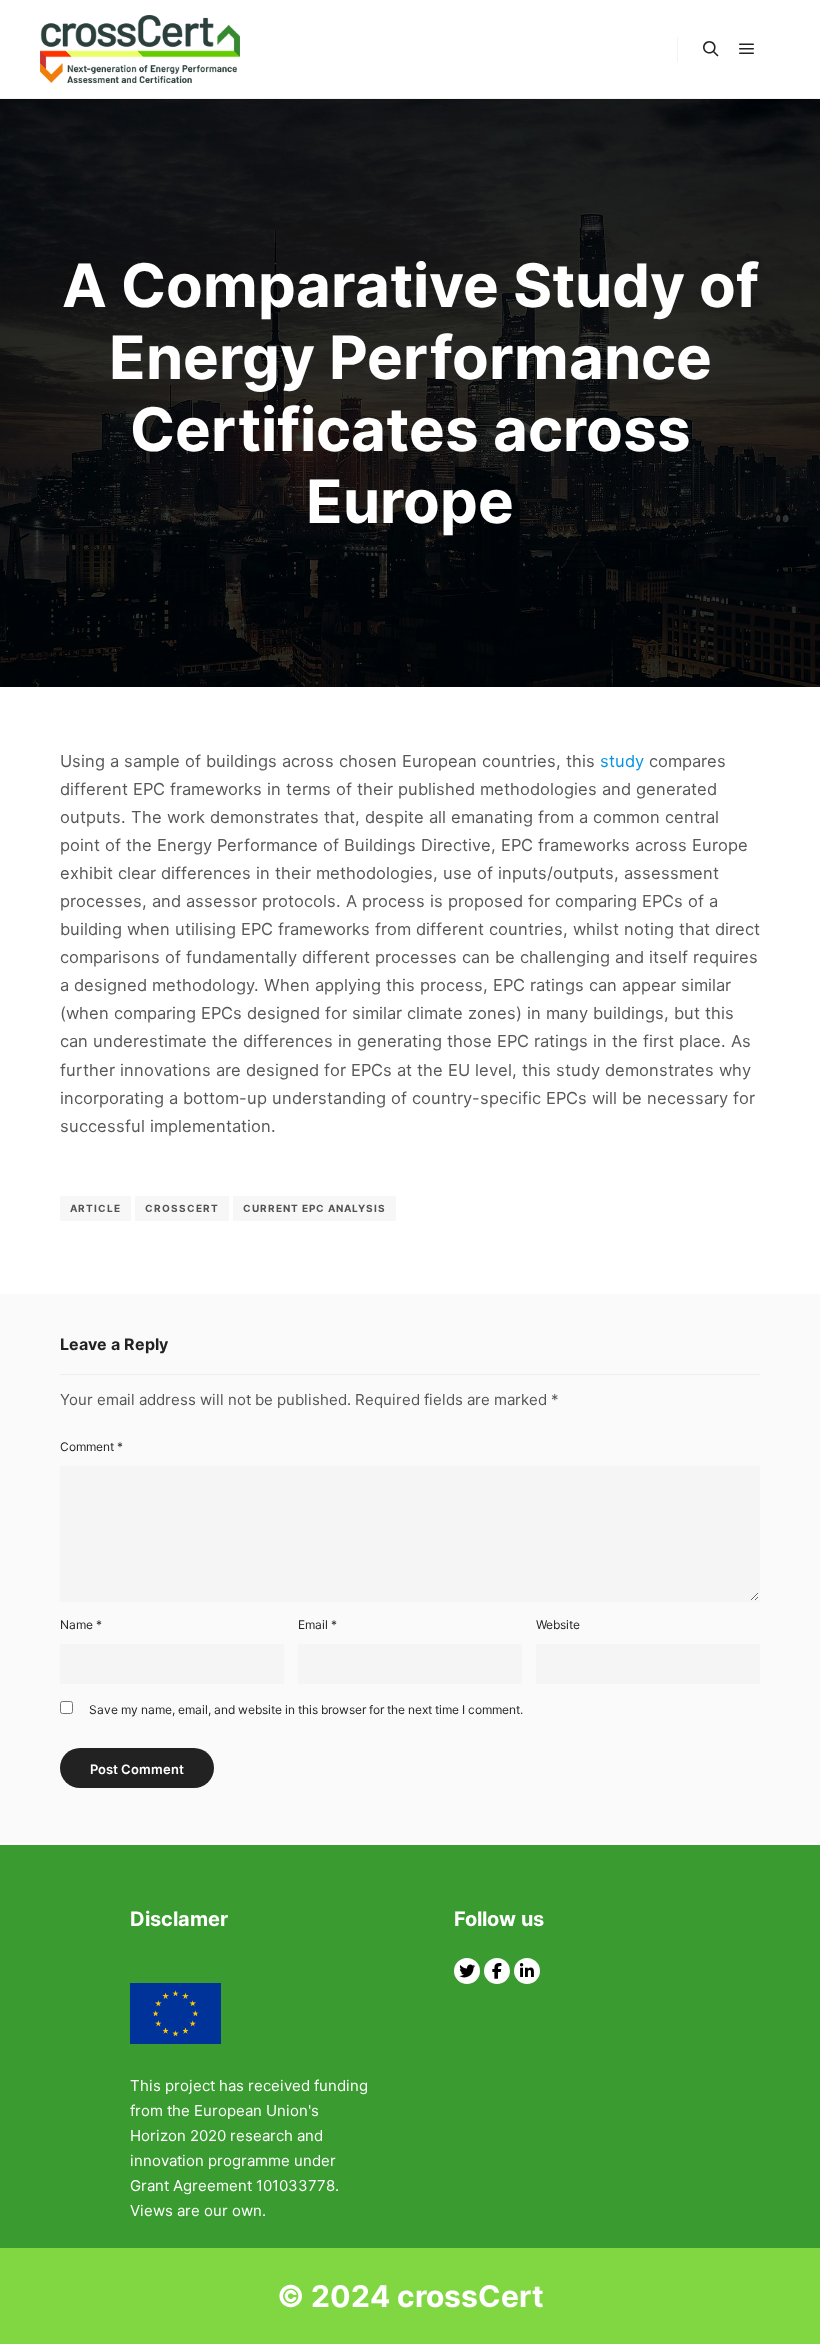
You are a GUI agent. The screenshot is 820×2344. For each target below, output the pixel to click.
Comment (91, 1446)
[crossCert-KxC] (140, 49)
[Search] (711, 49)
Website (558, 1624)
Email (317, 1624)
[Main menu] (747, 49)
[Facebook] (497, 1971)
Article (95, 1208)
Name (81, 1624)
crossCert (182, 1208)
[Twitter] (467, 1971)
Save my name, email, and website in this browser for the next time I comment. (306, 1709)
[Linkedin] (527, 1971)
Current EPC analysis (314, 1208)
